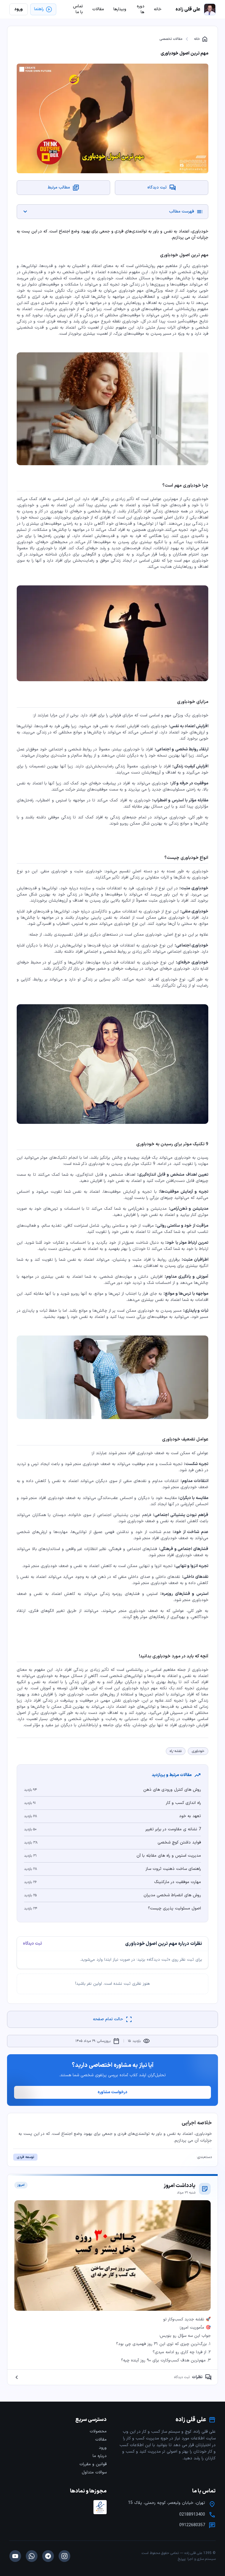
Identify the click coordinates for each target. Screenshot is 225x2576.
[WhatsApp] (32, 2556)
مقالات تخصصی (171, 39)
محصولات (98, 2431)
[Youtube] (15, 2556)
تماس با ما (78, 9)
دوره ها (141, 9)
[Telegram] (48, 2556)
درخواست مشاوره (112, 2092)
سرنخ (182, 2559)
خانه (201, 39)
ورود (103, 2448)
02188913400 (192, 2515)
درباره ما (100, 2456)
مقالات (101, 2440)
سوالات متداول (94, 2472)
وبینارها (120, 9)
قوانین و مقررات (93, 2464)
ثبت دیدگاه (32, 1944)
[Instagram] (64, 2556)
